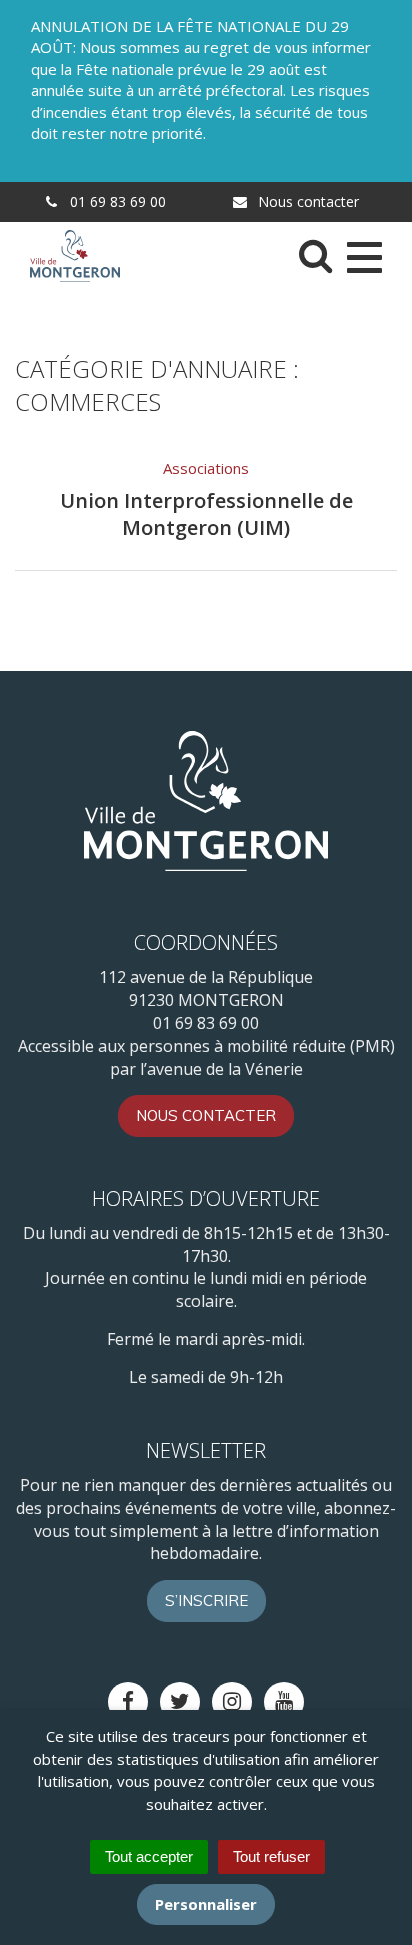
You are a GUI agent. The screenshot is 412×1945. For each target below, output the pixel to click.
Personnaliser (206, 1904)
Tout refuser (271, 1856)
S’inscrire (206, 1600)
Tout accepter (149, 1856)
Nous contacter (306, 201)
